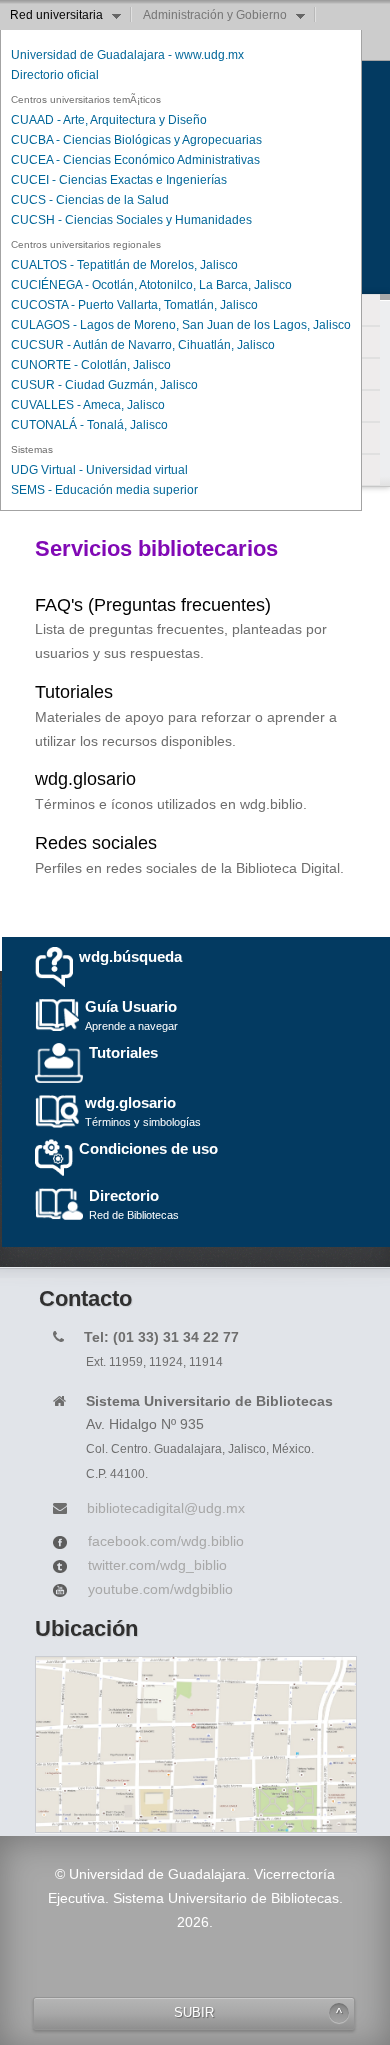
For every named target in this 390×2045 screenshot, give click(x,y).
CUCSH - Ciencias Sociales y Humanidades (131, 220)
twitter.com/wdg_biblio (157, 1565)
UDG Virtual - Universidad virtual (99, 470)
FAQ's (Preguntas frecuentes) (153, 605)
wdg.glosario (85, 779)
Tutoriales (74, 692)
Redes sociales (96, 843)
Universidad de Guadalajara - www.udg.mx (127, 55)
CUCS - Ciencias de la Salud (90, 200)
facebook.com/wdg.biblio (166, 1541)
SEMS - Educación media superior (104, 490)
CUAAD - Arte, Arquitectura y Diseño (109, 120)
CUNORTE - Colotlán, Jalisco (91, 365)
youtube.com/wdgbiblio (160, 1589)
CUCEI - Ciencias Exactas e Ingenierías (119, 180)
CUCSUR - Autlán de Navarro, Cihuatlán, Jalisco (143, 345)
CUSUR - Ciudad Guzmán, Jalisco (104, 385)
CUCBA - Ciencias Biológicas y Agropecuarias (136, 140)
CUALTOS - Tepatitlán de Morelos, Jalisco (124, 265)
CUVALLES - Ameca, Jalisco (88, 405)
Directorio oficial (55, 75)
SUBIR (194, 2013)
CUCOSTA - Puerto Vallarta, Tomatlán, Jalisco (134, 305)
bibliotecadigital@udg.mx (166, 1508)
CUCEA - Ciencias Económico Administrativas (135, 160)
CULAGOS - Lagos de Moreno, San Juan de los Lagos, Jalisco (181, 325)
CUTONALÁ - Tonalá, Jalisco (89, 425)
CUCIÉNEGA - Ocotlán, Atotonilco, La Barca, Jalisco (151, 285)
